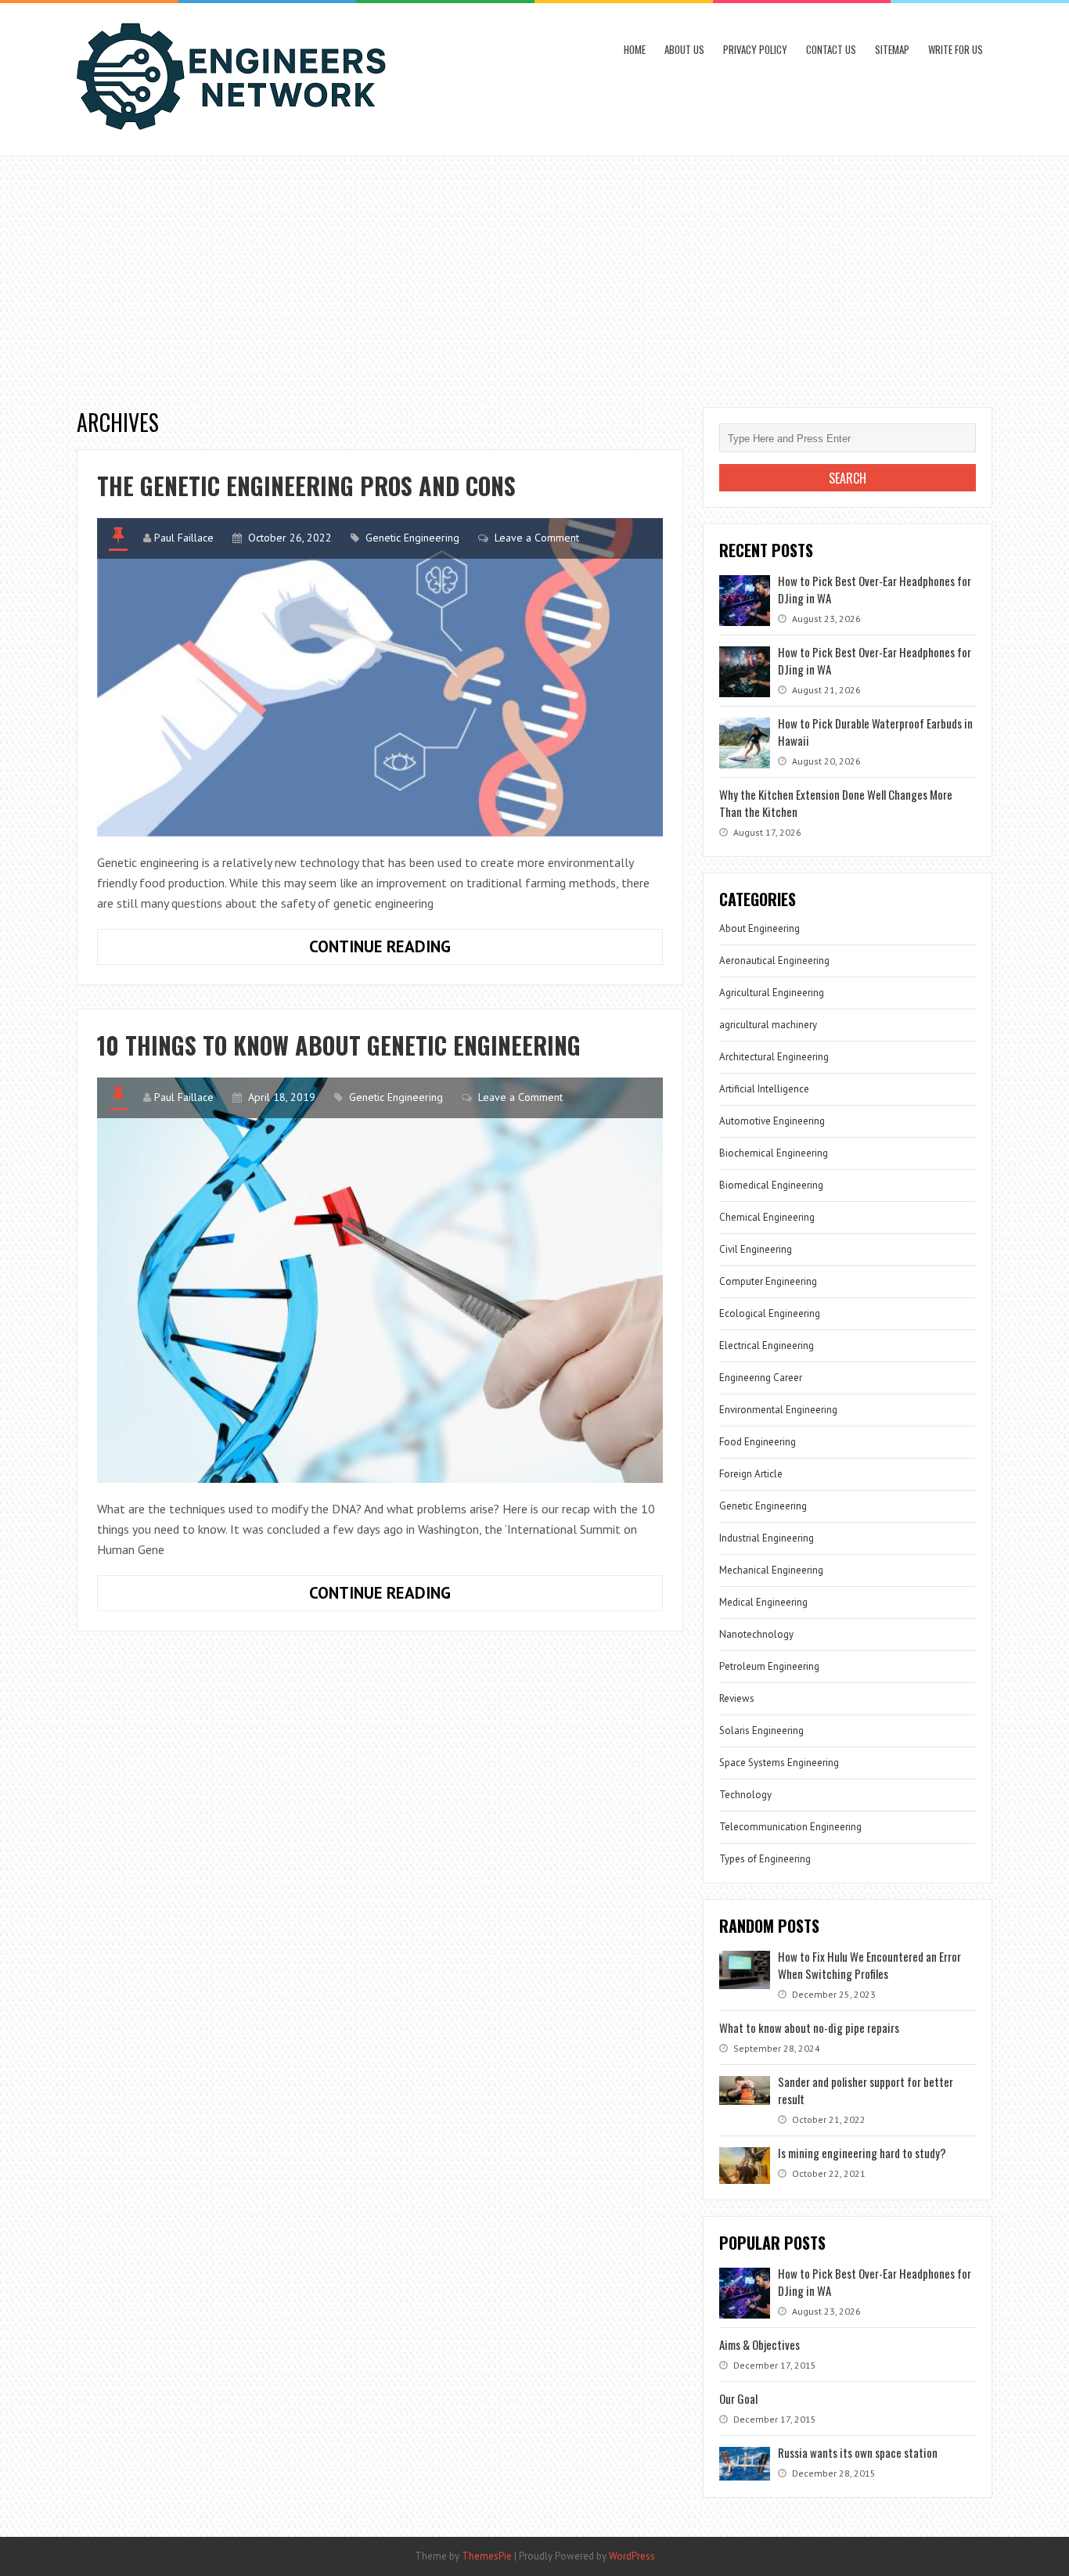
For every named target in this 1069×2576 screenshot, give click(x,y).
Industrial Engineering (767, 1538)
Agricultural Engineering (772, 993)
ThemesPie (487, 2556)
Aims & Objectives (759, 2344)
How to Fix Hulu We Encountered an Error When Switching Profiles (869, 1965)
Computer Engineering (768, 1281)
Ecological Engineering (770, 1313)
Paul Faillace (184, 538)
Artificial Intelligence (764, 1089)
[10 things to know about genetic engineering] (380, 1280)
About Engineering (759, 928)
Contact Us (831, 49)
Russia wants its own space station (858, 2452)
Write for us (956, 49)
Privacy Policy (755, 49)
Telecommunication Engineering (790, 1827)
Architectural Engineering (774, 1057)
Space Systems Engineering (779, 1763)
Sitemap (892, 49)
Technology (745, 1795)
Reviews (737, 1698)
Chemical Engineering (767, 1217)
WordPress (632, 2556)
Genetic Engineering (412, 538)
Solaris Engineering (761, 1731)
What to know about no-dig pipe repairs (809, 2027)
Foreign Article (751, 1474)
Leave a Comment (537, 538)
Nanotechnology (756, 1634)
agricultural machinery (768, 1025)
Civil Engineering (756, 1249)
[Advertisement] (534, 274)
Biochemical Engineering (774, 1153)
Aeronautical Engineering (774, 961)
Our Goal (738, 2398)
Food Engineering (758, 1442)
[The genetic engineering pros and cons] (380, 677)
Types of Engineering (765, 1859)
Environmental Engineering (778, 1410)
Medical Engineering (763, 1602)
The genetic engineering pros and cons (306, 486)
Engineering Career (761, 1378)
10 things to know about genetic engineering (339, 1045)
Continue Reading (427, 950)
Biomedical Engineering (771, 1185)
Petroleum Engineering (769, 1666)
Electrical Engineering (767, 1346)
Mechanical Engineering (771, 1570)
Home (635, 49)
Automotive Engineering (772, 1121)
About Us (684, 49)
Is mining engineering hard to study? (862, 2153)
